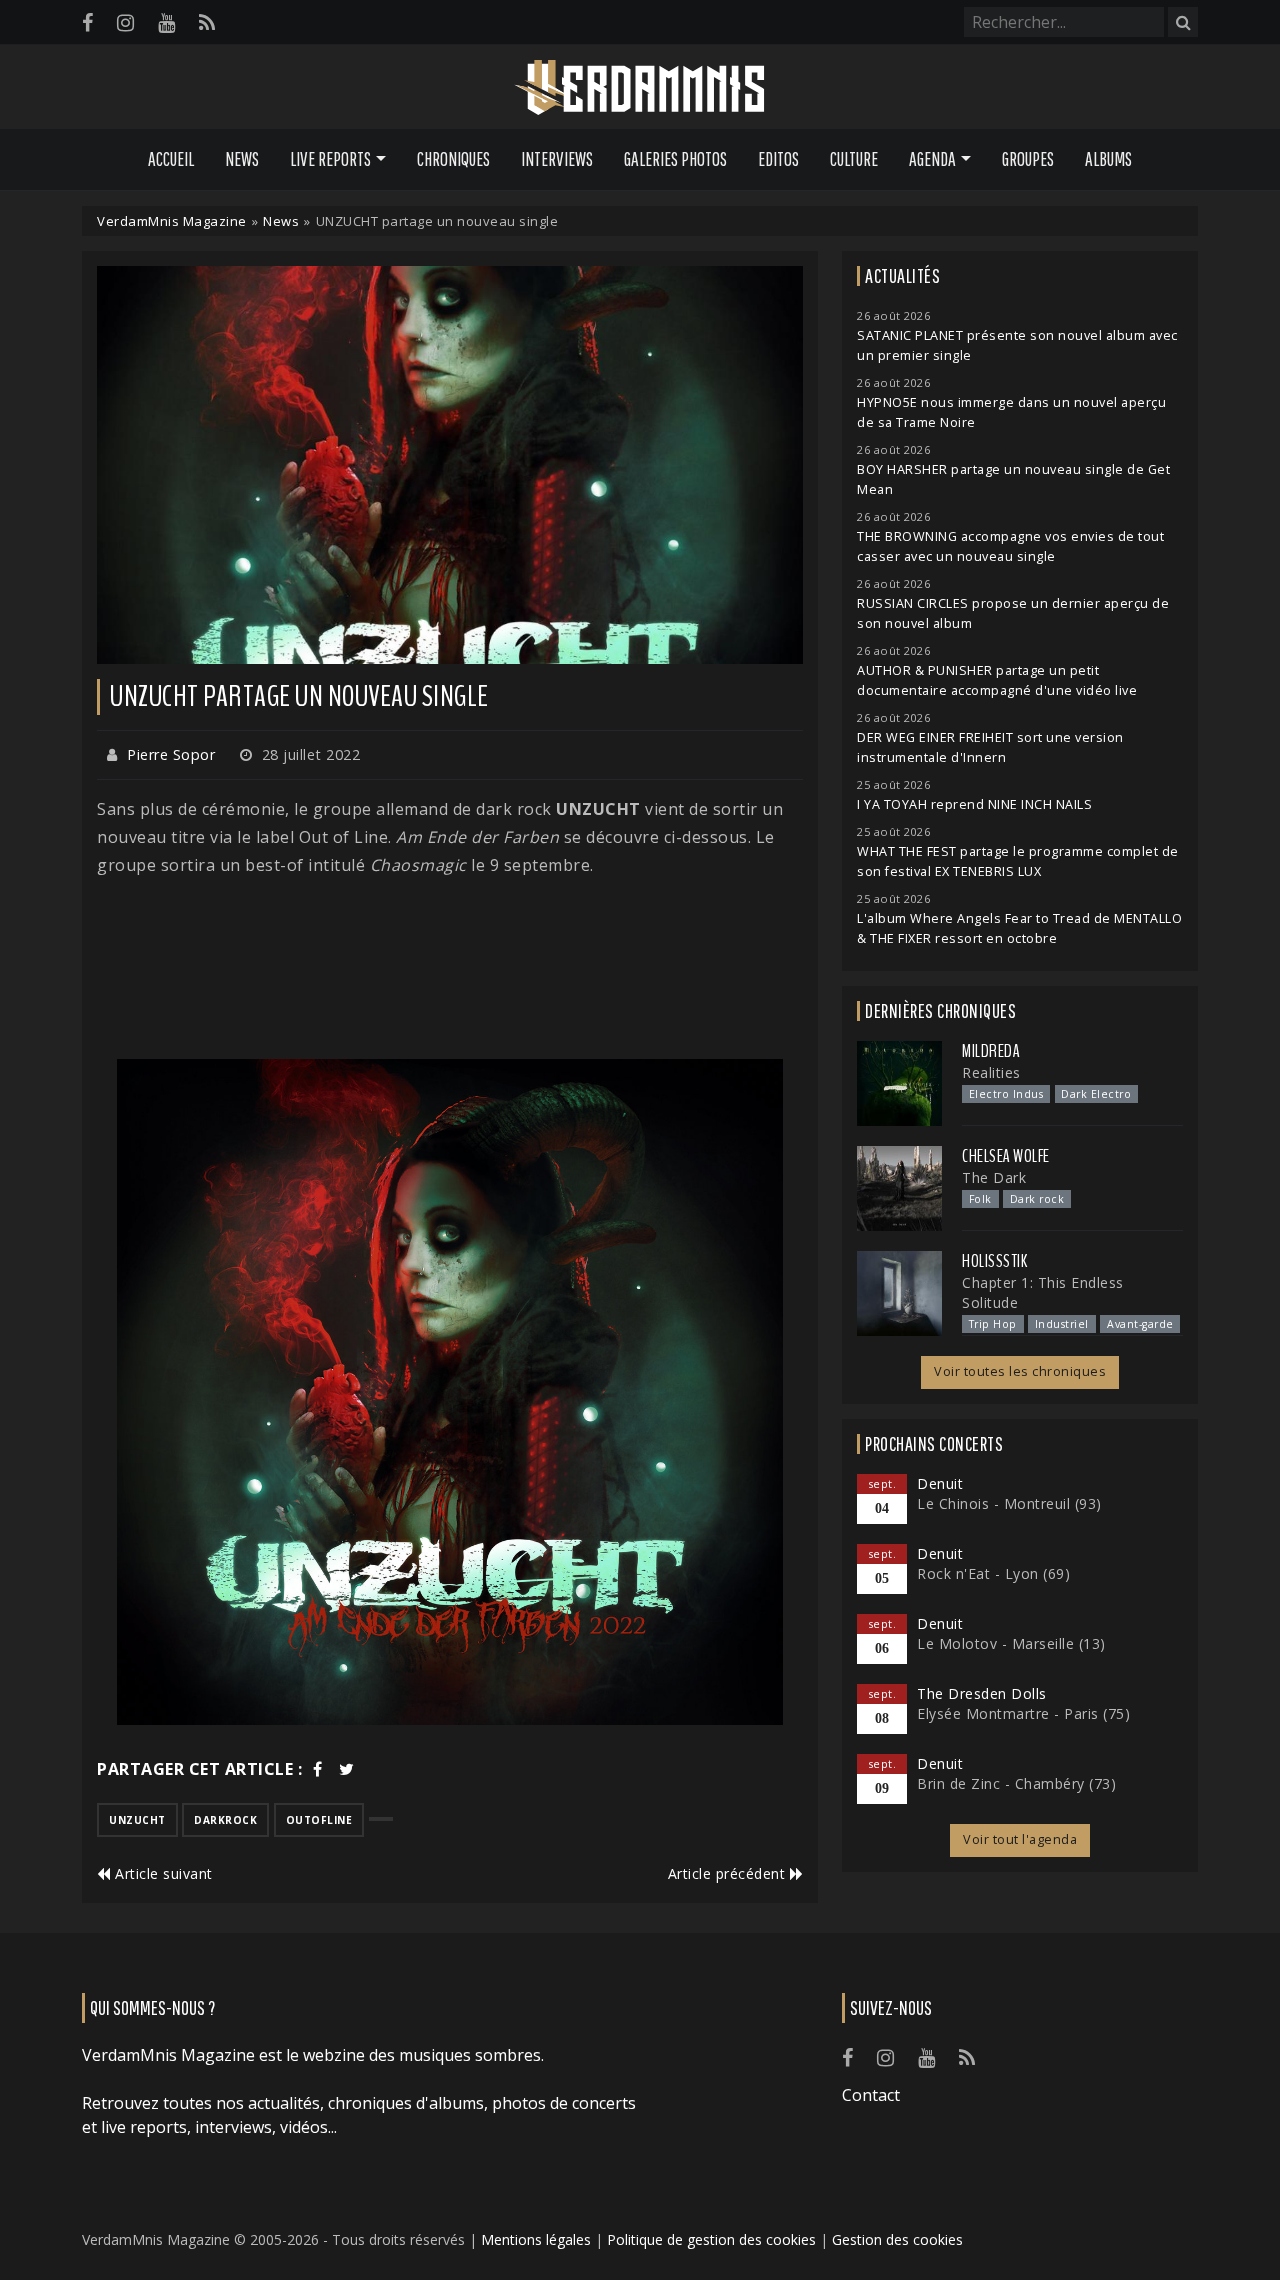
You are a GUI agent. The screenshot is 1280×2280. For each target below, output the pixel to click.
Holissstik (994, 1261)
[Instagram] (125, 22)
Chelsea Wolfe (1006, 1156)
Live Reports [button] (330, 159)
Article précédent (729, 1873)
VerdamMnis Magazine (172, 221)
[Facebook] (87, 22)
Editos (778, 159)
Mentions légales (536, 2239)
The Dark (994, 1177)
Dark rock (1037, 1199)
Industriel (1062, 1324)
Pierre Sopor (171, 754)
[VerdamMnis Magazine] (640, 88)
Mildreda (991, 1051)
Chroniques (453, 159)
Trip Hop (993, 1324)
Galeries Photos (675, 159)
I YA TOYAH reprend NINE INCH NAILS (974, 804)
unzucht (137, 1820)
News (242, 159)
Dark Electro (1096, 1094)
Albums (1108, 159)
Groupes (1028, 159)
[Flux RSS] (207, 22)
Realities (991, 1072)
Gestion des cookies (897, 2239)
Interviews (557, 159)
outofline (319, 1820)
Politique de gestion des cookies (711, 2239)
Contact (871, 2095)
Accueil (171, 159)
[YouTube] (166, 22)
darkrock (225, 1820)
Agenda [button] (932, 159)
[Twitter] (347, 1769)
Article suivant (162, 1873)
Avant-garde (1140, 1324)
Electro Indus (1006, 1094)
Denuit (940, 1483)
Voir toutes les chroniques (1020, 1371)
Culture (854, 159)
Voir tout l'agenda (1020, 1839)
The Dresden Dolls (982, 1693)
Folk (980, 1199)
